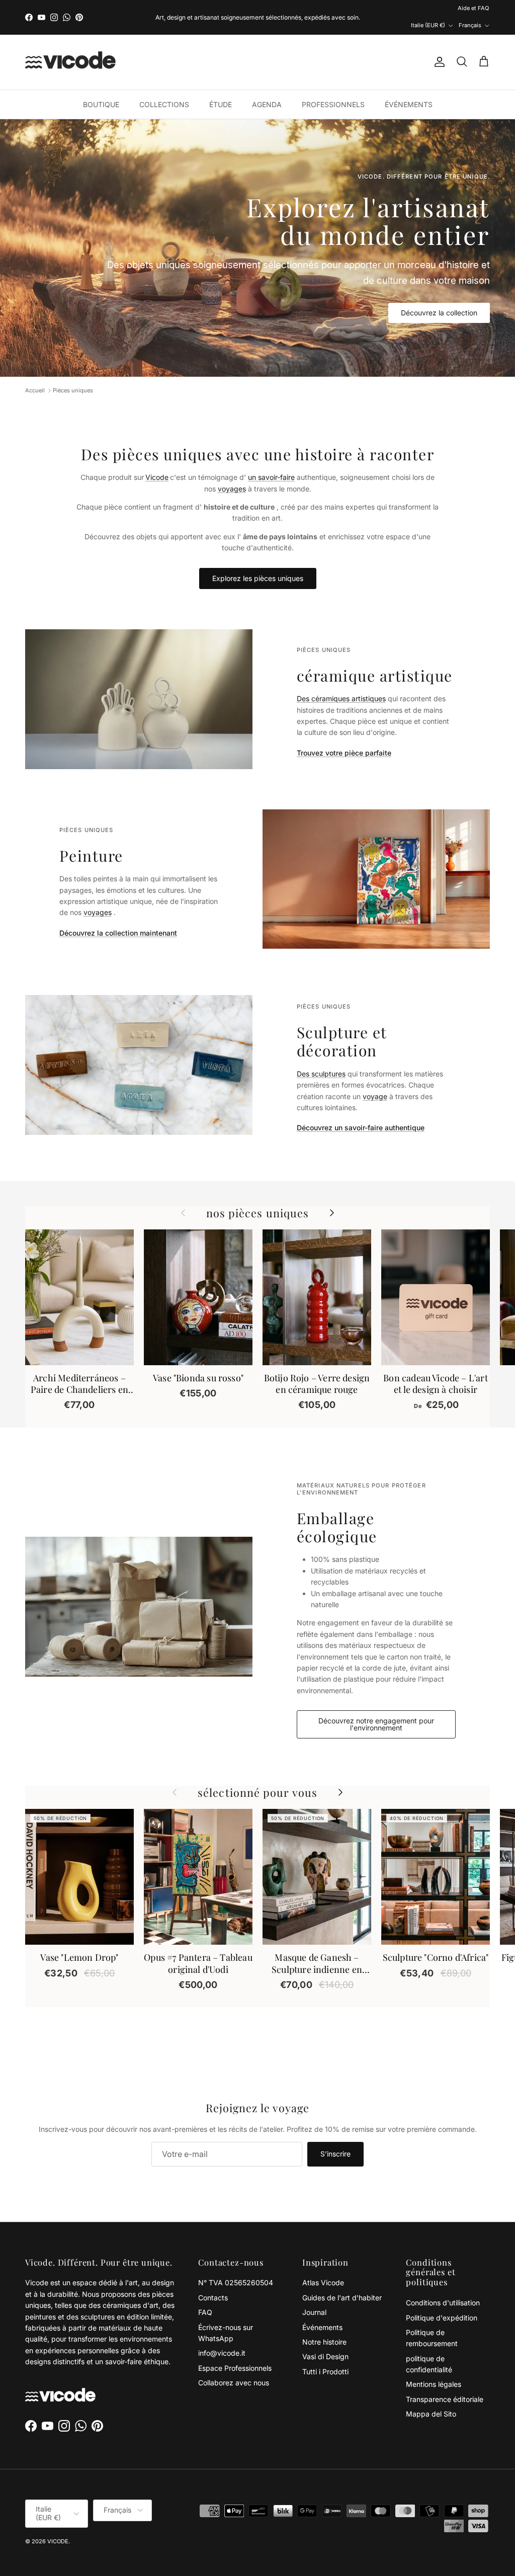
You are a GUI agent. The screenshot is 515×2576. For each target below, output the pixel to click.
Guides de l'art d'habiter (342, 2281)
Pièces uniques (73, 374)
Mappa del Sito (431, 2397)
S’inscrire (335, 2137)
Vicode (157, 461)
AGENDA (267, 88)
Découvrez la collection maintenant (118, 916)
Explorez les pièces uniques (258, 562)
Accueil (35, 374)
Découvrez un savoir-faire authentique (361, 1111)
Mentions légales (434, 2367)
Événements (322, 2311)
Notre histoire (324, 2325)
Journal (314, 2296)
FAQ (205, 2296)
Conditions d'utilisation (443, 2286)
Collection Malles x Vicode (277, 9)
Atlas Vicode (323, 2266)
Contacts (213, 2281)
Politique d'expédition (442, 2301)
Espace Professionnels (235, 2351)
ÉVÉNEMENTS (409, 88)
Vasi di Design (325, 2340)
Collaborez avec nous (234, 2366)
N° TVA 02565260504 (236, 2266)
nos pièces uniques (258, 1196)
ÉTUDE (221, 88)
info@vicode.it (222, 2336)
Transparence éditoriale (445, 2383)
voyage (375, 1080)
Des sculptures (321, 1057)
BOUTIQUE (101, 88)
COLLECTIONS (164, 88)
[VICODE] (70, 46)
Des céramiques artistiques (341, 682)
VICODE (58, 2525)
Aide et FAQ (388, 9)
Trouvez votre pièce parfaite (344, 736)
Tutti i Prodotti (325, 2355)
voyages (232, 472)
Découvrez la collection (439, 296)
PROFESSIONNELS (333, 88)
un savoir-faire (271, 461)
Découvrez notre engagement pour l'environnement (376, 1708)
